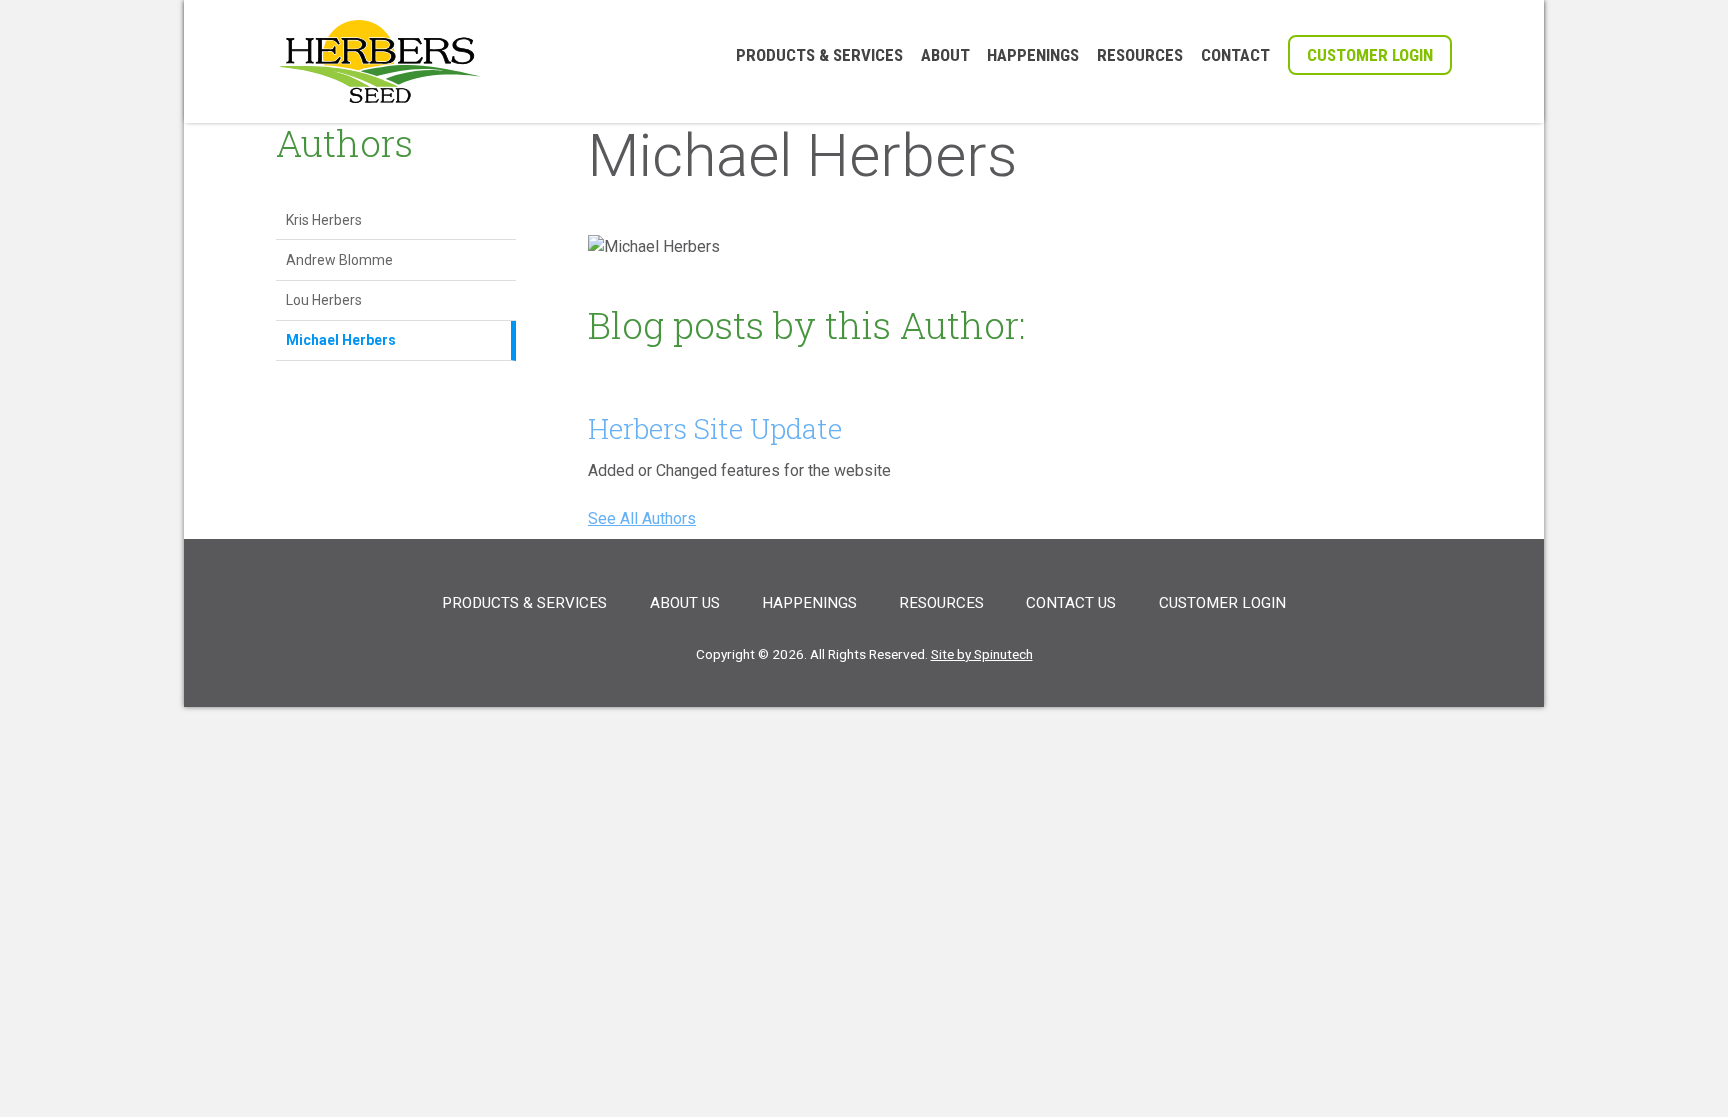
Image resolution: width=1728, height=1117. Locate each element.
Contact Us (1071, 603)
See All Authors (642, 518)
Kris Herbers (324, 220)
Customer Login (1370, 55)
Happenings (1033, 55)
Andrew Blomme (339, 260)
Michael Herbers (341, 340)
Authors (344, 142)
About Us (685, 603)
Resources (1140, 55)
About (945, 55)
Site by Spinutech (982, 654)
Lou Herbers (324, 300)
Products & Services (819, 55)
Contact (1235, 55)
